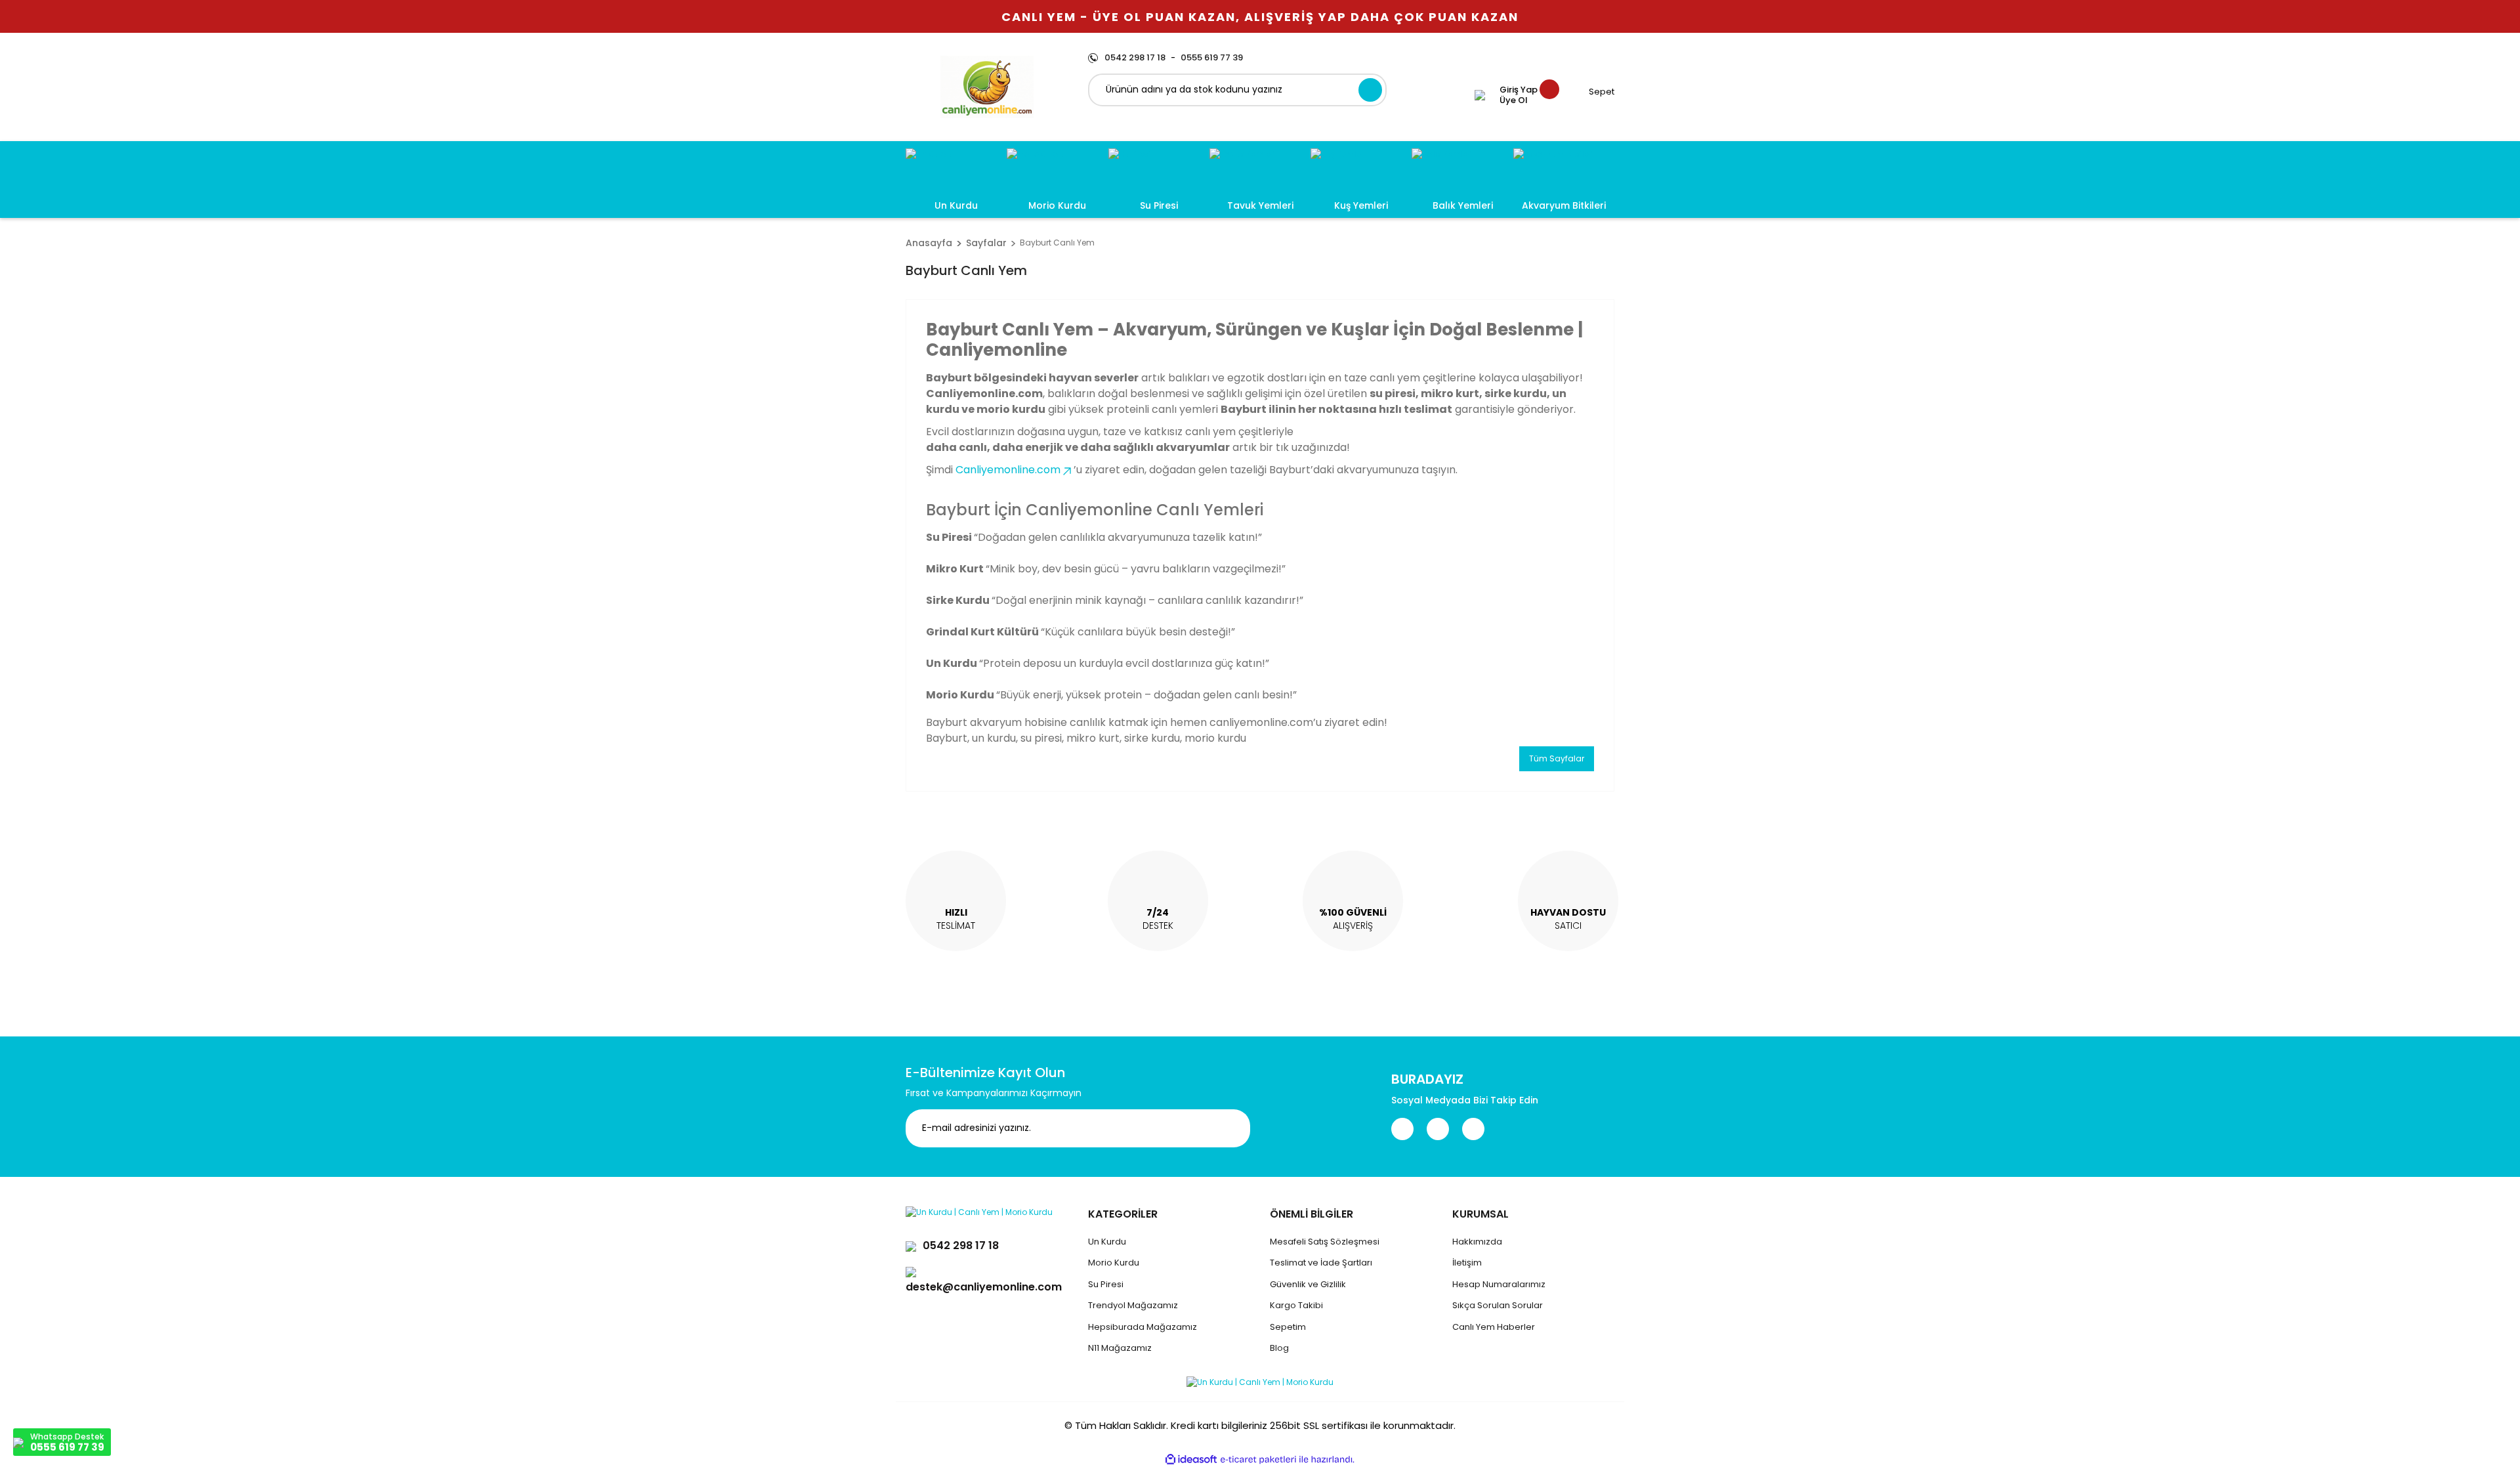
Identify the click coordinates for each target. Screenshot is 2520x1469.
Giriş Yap (1519, 90)
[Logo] (987, 87)
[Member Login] (1480, 95)
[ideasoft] (1191, 1459)
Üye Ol (1514, 100)
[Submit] (1230, 1128)
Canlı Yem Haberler (1494, 1327)
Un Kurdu (1107, 1242)
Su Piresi (1106, 1284)
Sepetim (1288, 1327)
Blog (1279, 1348)
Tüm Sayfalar (1557, 758)
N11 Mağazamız (1120, 1348)
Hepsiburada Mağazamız (1143, 1327)
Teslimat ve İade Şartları (1321, 1263)
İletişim (1467, 1263)
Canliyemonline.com (1008, 470)
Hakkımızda (1477, 1242)
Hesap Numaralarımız (1499, 1284)
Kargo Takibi (1296, 1305)
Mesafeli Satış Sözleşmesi (1325, 1242)
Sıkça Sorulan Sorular (1498, 1305)
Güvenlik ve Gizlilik (1308, 1284)
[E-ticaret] (1258, 1460)
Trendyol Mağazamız (1133, 1305)
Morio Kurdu (1114, 1263)
